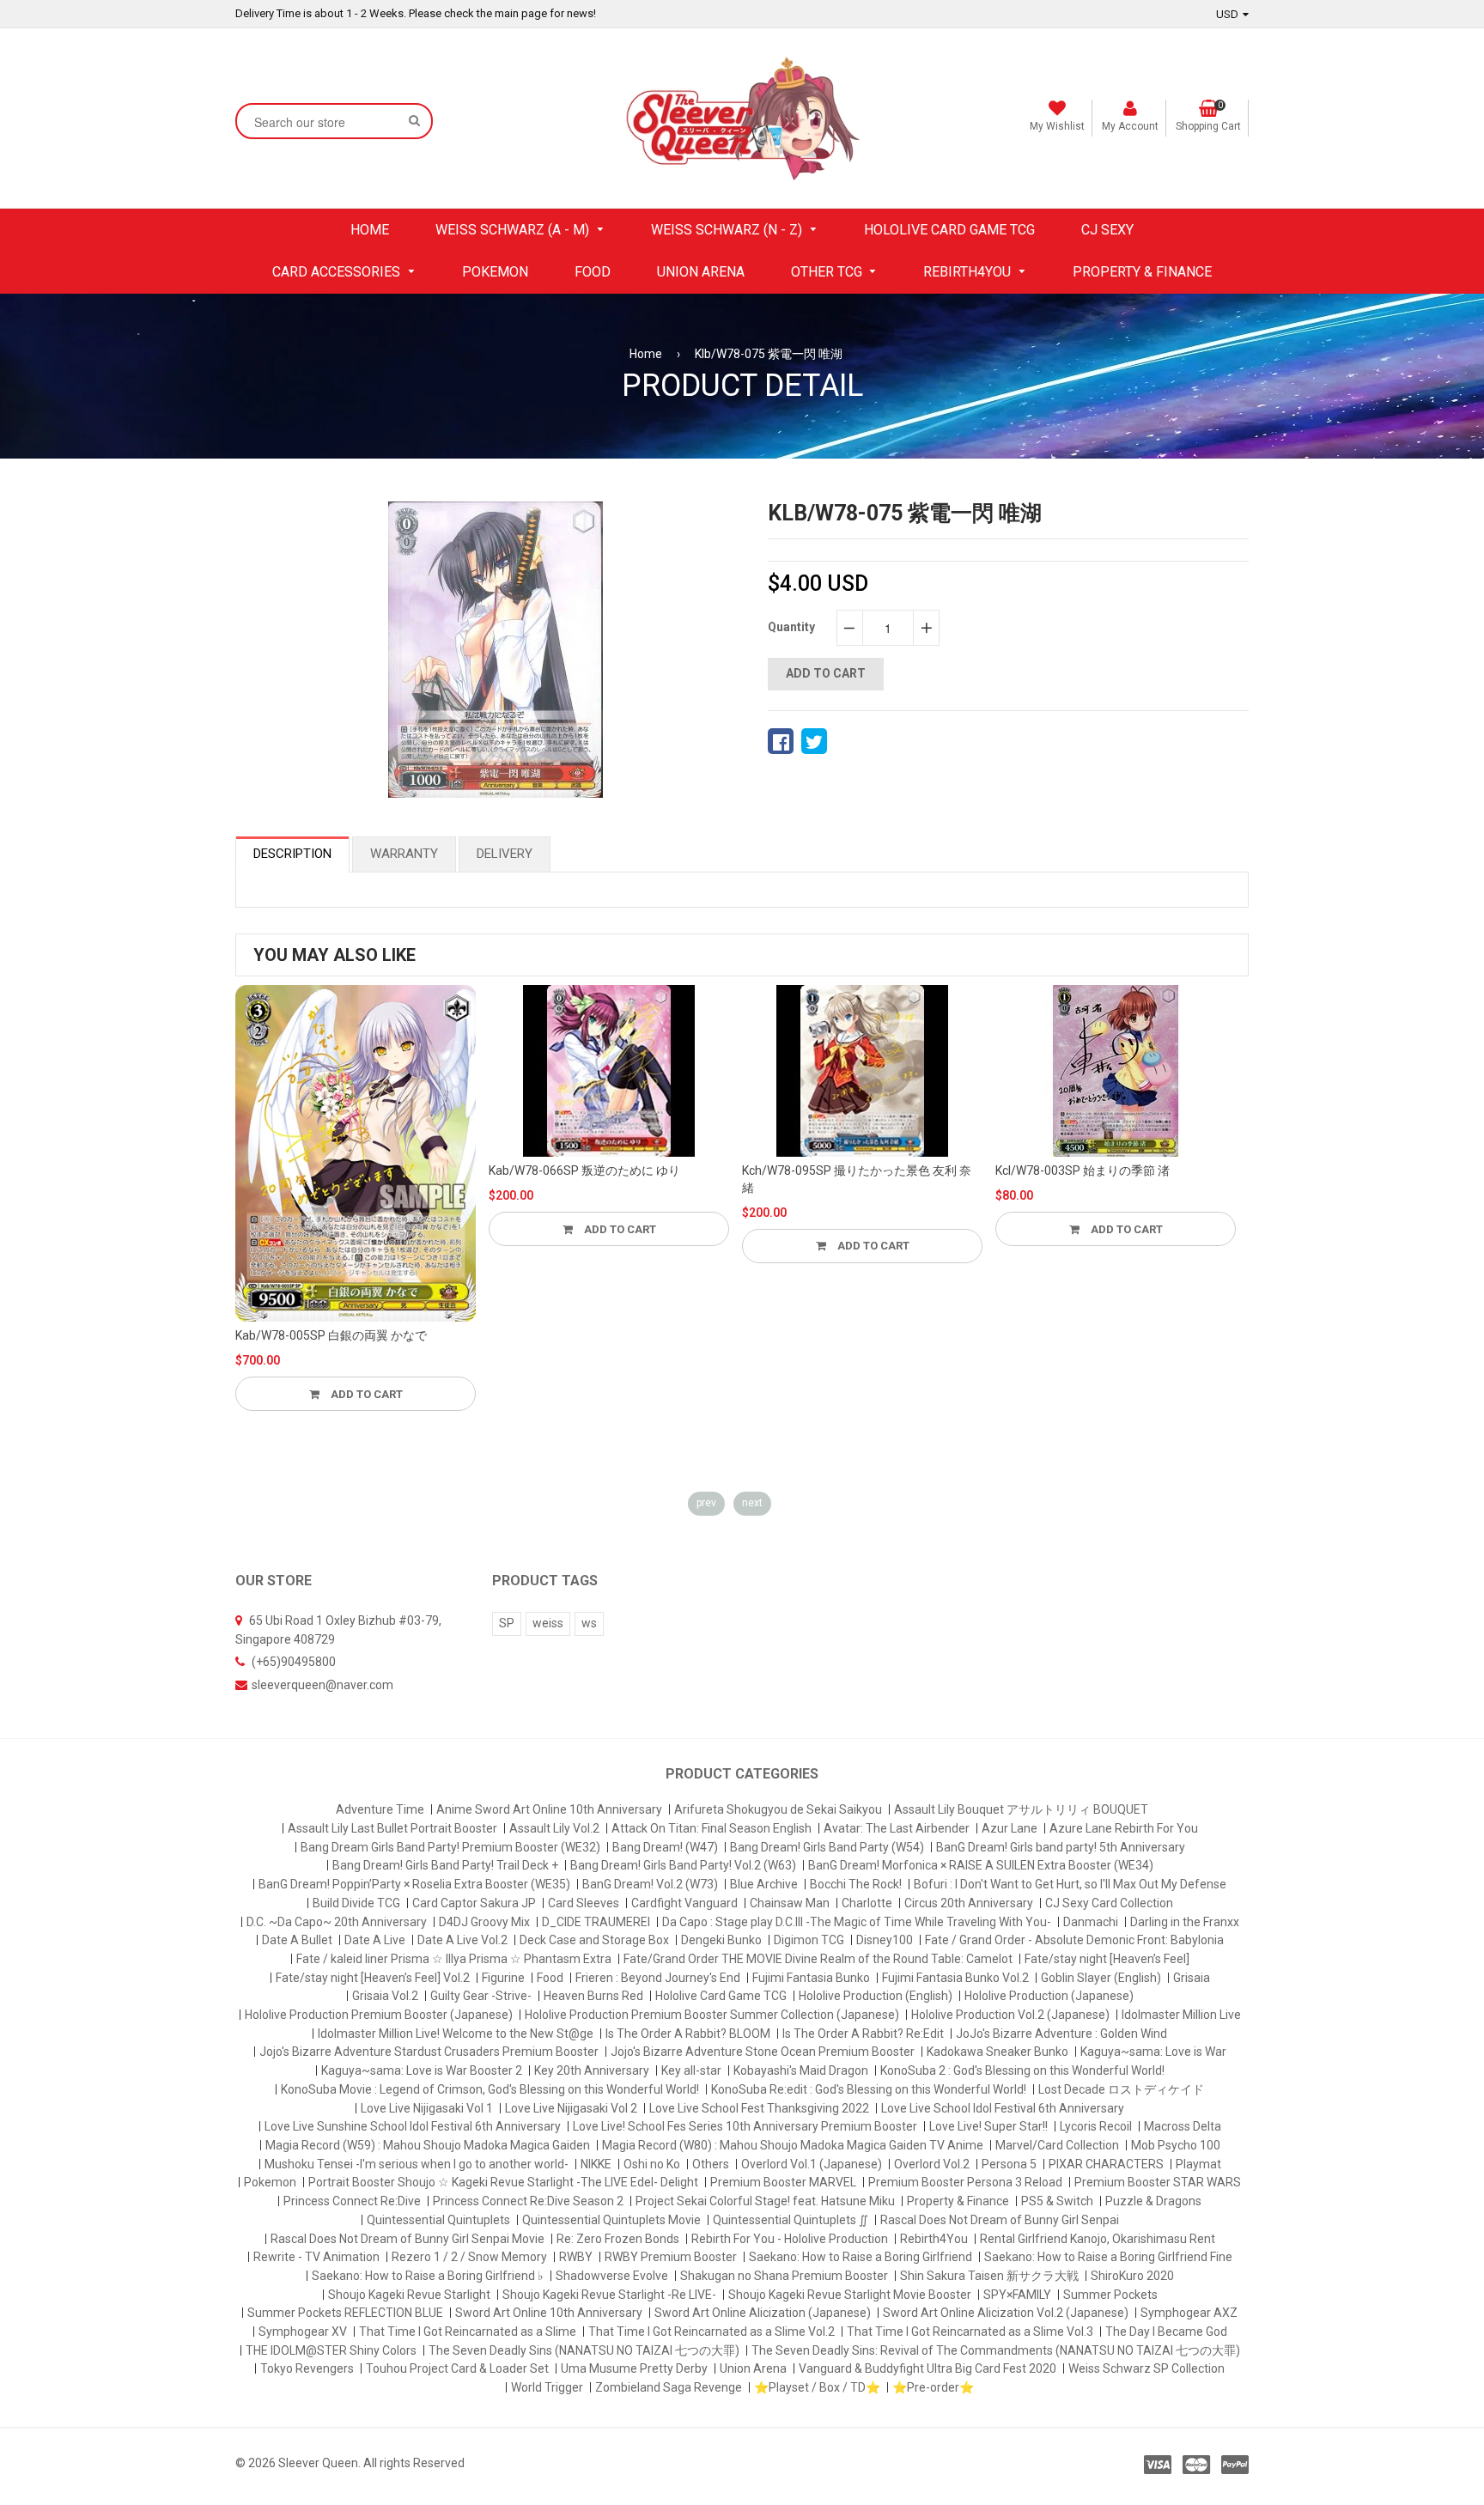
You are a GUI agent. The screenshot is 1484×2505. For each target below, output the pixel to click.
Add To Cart (365, 1394)
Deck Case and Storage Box (594, 1940)
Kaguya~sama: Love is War (1153, 2052)
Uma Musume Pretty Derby (634, 2368)
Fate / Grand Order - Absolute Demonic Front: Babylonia (1074, 1940)
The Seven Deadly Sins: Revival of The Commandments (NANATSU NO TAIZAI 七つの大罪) (996, 2350)
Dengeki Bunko (721, 1940)
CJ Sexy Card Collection (1109, 1903)
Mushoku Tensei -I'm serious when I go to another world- (417, 2164)
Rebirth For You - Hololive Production (790, 2239)
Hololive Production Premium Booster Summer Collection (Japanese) (712, 2015)
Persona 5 (1009, 2164)
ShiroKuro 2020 (1132, 2276)
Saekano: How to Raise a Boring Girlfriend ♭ (428, 2276)
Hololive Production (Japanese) (1049, 1996)
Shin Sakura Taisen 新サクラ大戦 (989, 2276)
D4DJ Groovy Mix (484, 1922)
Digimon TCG (809, 1940)
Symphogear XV (303, 2332)
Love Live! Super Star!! (988, 2126)
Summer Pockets (1110, 2295)
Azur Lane (1010, 1828)
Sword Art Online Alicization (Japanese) (763, 2313)
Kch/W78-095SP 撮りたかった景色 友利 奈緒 (857, 1179)
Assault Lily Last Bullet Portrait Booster (392, 1828)
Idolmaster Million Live (1181, 2015)
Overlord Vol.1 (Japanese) (812, 2164)
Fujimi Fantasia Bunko (811, 1978)
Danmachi (1091, 1922)
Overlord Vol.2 (932, 2164)
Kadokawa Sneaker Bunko (997, 2052)
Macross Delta (1183, 2126)
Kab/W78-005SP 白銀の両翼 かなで (331, 1335)
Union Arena (753, 2368)
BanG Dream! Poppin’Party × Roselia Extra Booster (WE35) (414, 1884)
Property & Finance (958, 2201)
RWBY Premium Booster (671, 2257)
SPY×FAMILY (1017, 2295)
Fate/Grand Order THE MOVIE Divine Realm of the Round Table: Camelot (818, 1959)
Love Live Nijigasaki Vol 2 (571, 2108)
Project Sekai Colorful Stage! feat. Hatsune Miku (765, 2201)
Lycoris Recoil (1096, 2126)
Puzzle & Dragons (1153, 2201)
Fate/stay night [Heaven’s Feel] (1107, 1959)
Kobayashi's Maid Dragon (801, 2070)
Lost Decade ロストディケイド (1121, 2089)
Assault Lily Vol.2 (554, 1828)
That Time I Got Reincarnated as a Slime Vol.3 (970, 2332)
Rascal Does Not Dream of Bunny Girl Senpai (1000, 2220)
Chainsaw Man (790, 1903)
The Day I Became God (1166, 2332)
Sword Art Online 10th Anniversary (549, 2313)
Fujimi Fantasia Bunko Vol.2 (955, 1978)
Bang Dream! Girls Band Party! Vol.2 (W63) (683, 1865)
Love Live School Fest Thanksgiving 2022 (759, 2108)
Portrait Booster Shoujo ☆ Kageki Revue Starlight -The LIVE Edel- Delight (503, 2182)
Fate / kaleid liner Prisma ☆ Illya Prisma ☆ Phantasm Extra (454, 1959)
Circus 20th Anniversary (969, 1903)
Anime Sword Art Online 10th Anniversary (549, 1809)
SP (507, 1623)
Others (711, 2164)
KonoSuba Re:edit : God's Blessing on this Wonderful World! (869, 2089)
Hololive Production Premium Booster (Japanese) (379, 2015)
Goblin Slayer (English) (1101, 1978)
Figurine (503, 1978)
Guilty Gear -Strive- (481, 1996)
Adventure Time (380, 1809)
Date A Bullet (297, 1940)
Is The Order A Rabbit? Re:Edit (863, 2034)
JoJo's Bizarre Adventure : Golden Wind (1061, 2034)
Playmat (1198, 2164)
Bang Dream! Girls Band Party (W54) (827, 1847)
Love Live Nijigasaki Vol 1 (427, 2108)
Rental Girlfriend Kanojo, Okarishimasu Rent (1098, 2239)
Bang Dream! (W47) (665, 1847)
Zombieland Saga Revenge (669, 2387)
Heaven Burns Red (593, 1996)
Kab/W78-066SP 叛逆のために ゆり (584, 1170)
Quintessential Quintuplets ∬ (791, 2220)
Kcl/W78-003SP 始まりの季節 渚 (1083, 1170)
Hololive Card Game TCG (721, 1996)
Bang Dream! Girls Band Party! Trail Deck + (445, 1865)
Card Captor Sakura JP (474, 1903)
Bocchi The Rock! (856, 1884)
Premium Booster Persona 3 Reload (965, 2182)
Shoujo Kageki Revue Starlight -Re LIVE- (609, 2295)
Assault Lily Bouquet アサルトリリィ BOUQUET (1021, 1809)
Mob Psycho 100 (1176, 2145)
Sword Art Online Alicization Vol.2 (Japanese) (1006, 2313)
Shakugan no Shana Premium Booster (784, 2276)
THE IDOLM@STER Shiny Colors (331, 2350)
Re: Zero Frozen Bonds (618, 2239)
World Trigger (547, 2387)
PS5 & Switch (1057, 2201)
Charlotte (867, 1903)
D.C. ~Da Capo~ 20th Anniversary (337, 1922)
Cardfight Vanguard (684, 1903)
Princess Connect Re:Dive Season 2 (528, 2201)
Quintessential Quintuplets (438, 2220)
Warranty (404, 854)
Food (550, 1978)
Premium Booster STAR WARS (1158, 2182)
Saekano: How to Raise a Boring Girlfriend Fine (1108, 2257)
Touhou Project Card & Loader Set (457, 2368)
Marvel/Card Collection (1057, 2145)
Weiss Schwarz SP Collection (1146, 2368)
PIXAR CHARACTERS (1106, 2164)
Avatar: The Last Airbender (897, 1828)
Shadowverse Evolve (612, 2276)
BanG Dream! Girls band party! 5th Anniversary (1061, 1847)
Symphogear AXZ (1189, 2313)
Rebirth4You (934, 2239)
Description (292, 854)
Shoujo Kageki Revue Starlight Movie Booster (850, 2295)
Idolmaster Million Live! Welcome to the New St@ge (456, 2034)
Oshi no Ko (652, 2164)
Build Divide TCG (356, 1903)
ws (589, 1623)
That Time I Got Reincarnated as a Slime (468, 2332)
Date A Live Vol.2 (462, 1940)
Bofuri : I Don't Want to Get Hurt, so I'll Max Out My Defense (1070, 1884)
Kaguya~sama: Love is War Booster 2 (422, 2070)
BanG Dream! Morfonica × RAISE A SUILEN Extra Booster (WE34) (981, 1865)
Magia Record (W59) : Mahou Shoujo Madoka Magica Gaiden (428, 2145)
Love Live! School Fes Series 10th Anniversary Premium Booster (745, 2126)
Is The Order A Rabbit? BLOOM (688, 2034)
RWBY (576, 2257)
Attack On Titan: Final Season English (712, 1828)
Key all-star (691, 2070)
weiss (548, 1623)
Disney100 (885, 1940)
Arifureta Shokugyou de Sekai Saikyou (778, 1809)
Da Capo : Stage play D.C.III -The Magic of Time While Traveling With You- (857, 1922)
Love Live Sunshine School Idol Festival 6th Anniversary (413, 2126)
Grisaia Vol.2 (385, 1996)
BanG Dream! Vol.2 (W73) (650, 1884)
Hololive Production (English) (876, 1996)
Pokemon (270, 2182)
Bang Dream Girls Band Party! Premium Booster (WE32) (450, 1847)
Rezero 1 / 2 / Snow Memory (469, 2257)
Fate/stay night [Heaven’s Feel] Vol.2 (373, 1978)
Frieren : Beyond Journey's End (658, 1978)
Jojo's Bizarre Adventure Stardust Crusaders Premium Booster (429, 2052)
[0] (781, 741)
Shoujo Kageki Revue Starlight (409, 2295)
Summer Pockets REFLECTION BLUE (345, 2313)
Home (646, 354)
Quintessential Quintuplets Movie (611, 2220)
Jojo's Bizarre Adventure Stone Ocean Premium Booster (763, 2052)
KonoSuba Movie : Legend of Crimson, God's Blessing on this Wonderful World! (490, 2089)
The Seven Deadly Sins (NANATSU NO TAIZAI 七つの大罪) (584, 2350)
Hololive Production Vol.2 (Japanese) (1010, 2015)
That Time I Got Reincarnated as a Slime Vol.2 (712, 2332)
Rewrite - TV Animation (316, 2257)
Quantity (791, 627)
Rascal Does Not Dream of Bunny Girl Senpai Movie (407, 2239)
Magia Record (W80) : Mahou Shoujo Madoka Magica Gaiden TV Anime (793, 2145)
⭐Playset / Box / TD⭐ (817, 2387)
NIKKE (596, 2164)
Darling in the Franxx (1185, 1922)
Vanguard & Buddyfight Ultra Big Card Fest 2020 (927, 2368)
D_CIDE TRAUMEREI (596, 1922)
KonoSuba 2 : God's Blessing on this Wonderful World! (1022, 2070)
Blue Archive (764, 1884)
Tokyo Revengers (307, 2368)
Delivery (505, 854)
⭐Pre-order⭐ (933, 2387)
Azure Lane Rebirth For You (1124, 1828)
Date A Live (375, 1940)
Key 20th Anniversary (592, 2070)
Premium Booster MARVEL (783, 2182)
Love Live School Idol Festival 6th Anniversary (1003, 2108)
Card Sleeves (584, 1903)
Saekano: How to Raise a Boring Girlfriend (861, 2257)
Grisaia (1192, 1978)
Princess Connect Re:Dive (352, 2201)
